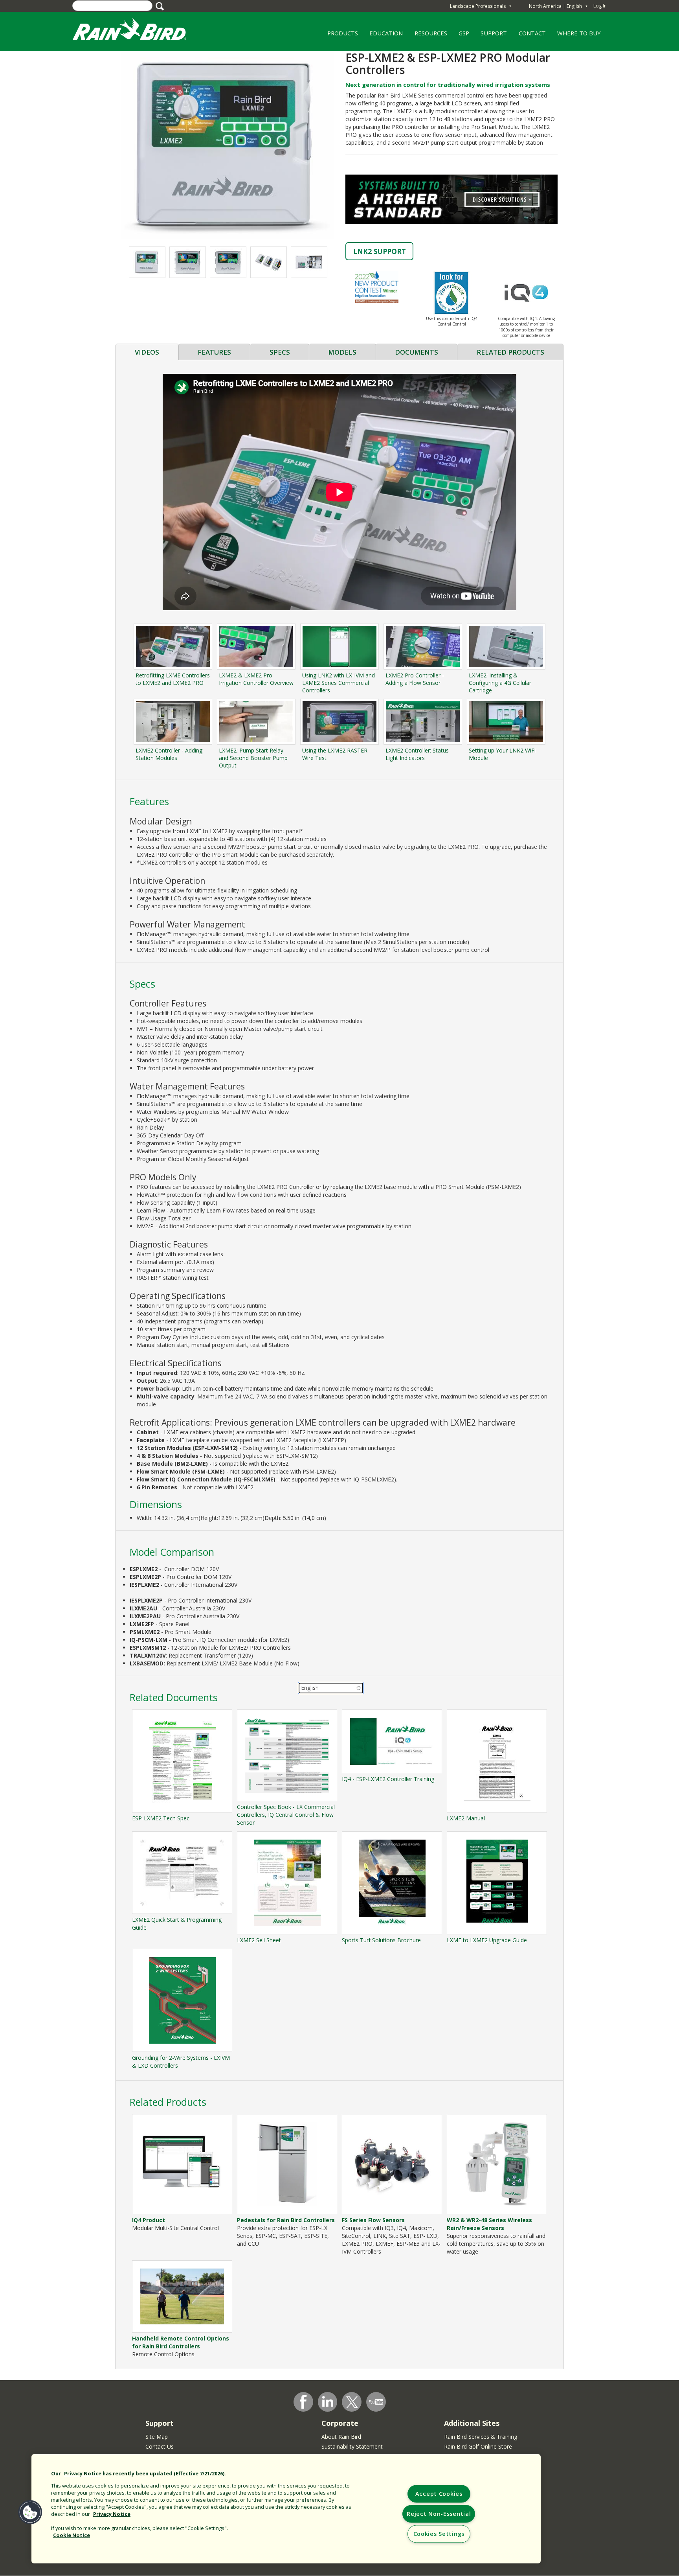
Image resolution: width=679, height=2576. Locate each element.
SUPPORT (494, 33)
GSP (464, 33)
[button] (228, 144)
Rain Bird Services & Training (481, 2437)
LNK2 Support (380, 251)
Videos (147, 352)
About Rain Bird (341, 2437)
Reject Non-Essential (439, 2514)
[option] (147, 262)
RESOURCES (428, 36)
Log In (600, 6)
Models (342, 352)
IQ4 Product (149, 2220)
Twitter (352, 2402)
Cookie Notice (72, 2535)
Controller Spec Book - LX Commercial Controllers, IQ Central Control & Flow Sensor (286, 1815)
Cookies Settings (439, 2534)
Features (214, 352)
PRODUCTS (340, 36)
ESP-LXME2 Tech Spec (161, 1818)
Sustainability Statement (352, 2446)
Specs (280, 352)
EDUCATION (383, 36)
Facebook (303, 2402)
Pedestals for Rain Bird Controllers (286, 2220)
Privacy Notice (83, 2473)
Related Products (510, 352)
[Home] (137, 31)
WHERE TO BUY (576, 36)
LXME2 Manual (466, 1818)
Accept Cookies (439, 2494)
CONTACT (532, 33)
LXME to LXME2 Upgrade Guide (487, 1940)
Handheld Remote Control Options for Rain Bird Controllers (181, 2342)
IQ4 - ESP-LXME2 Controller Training (388, 1779)
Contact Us (160, 2446)
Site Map (157, 2437)
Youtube (376, 2402)
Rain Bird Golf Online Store (478, 2446)
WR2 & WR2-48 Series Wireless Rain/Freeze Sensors (489, 2224)
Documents (417, 352)
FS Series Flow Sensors (373, 2220)
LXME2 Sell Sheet (259, 1940)
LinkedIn (328, 2401)
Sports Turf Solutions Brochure (381, 1940)
